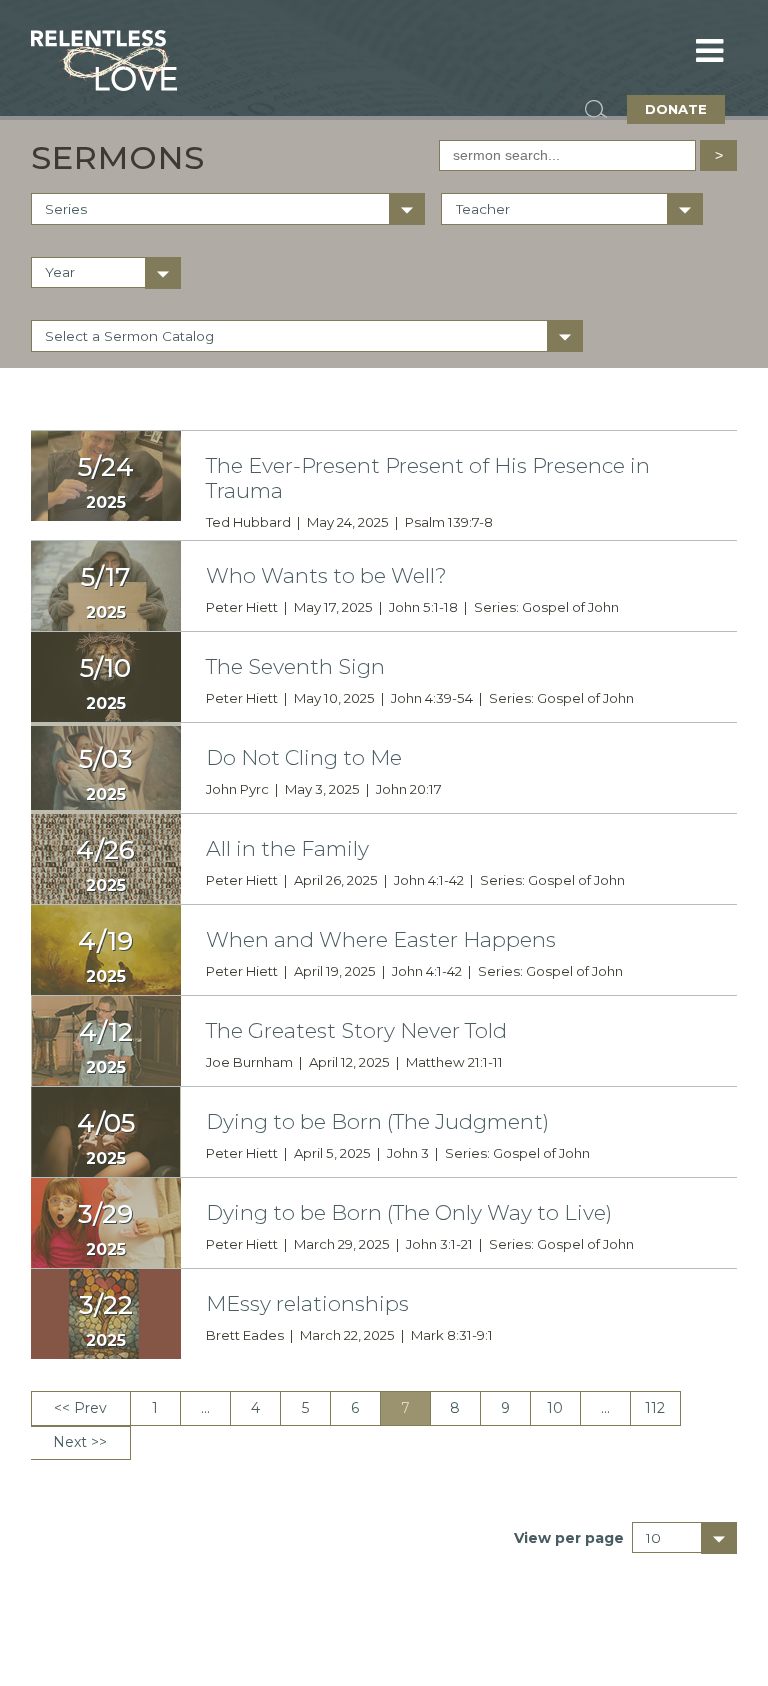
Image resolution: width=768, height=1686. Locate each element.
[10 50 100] (685, 1538)
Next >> (80, 1442)
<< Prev (80, 1408)
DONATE (676, 109)
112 (655, 1408)
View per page (569, 1538)
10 (555, 1408)
